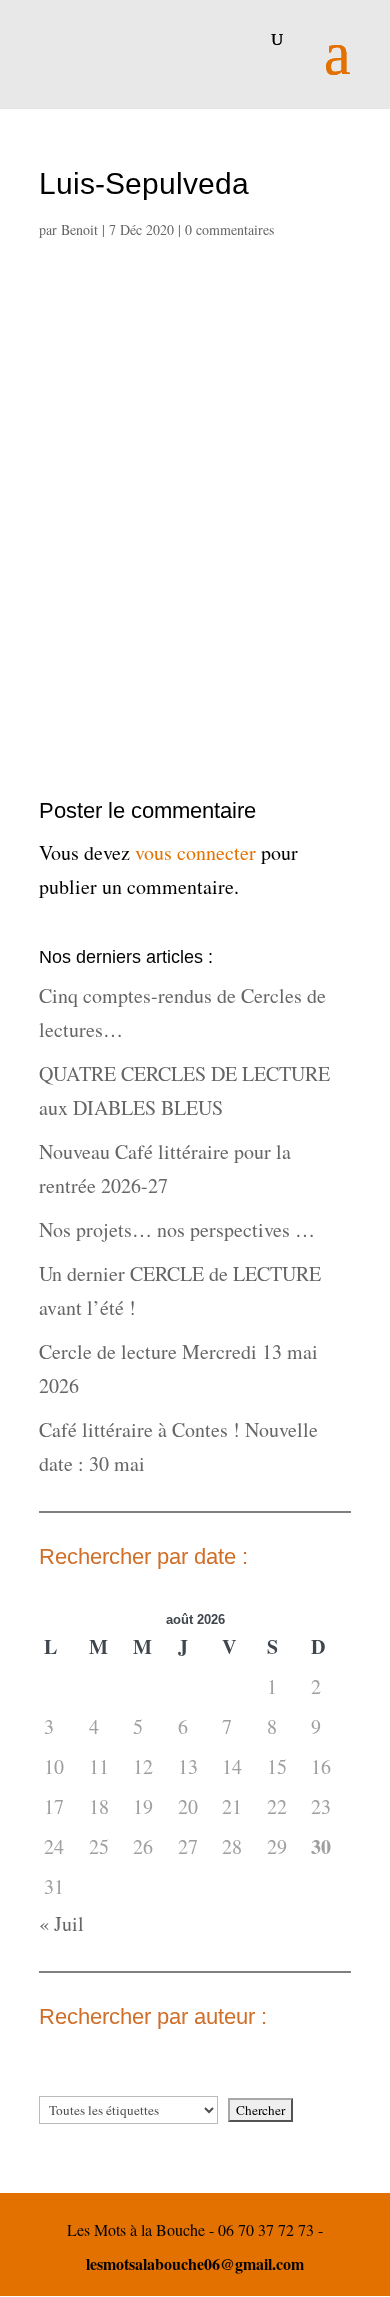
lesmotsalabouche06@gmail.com (195, 2263)
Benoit (79, 229)
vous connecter (195, 852)
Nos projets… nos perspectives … (177, 1229)
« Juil (61, 1923)
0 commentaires (229, 229)
